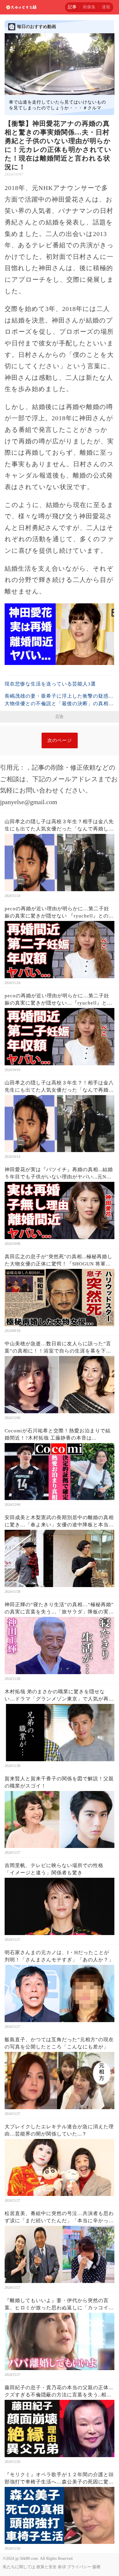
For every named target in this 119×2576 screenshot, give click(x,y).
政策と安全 (47, 2567)
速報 (106, 7)
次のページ (60, 740)
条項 (62, 2567)
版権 (96, 2567)
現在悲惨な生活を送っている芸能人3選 (50, 684)
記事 (72, 7)
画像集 (89, 7)
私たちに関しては (19, 2567)
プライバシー (79, 2567)
